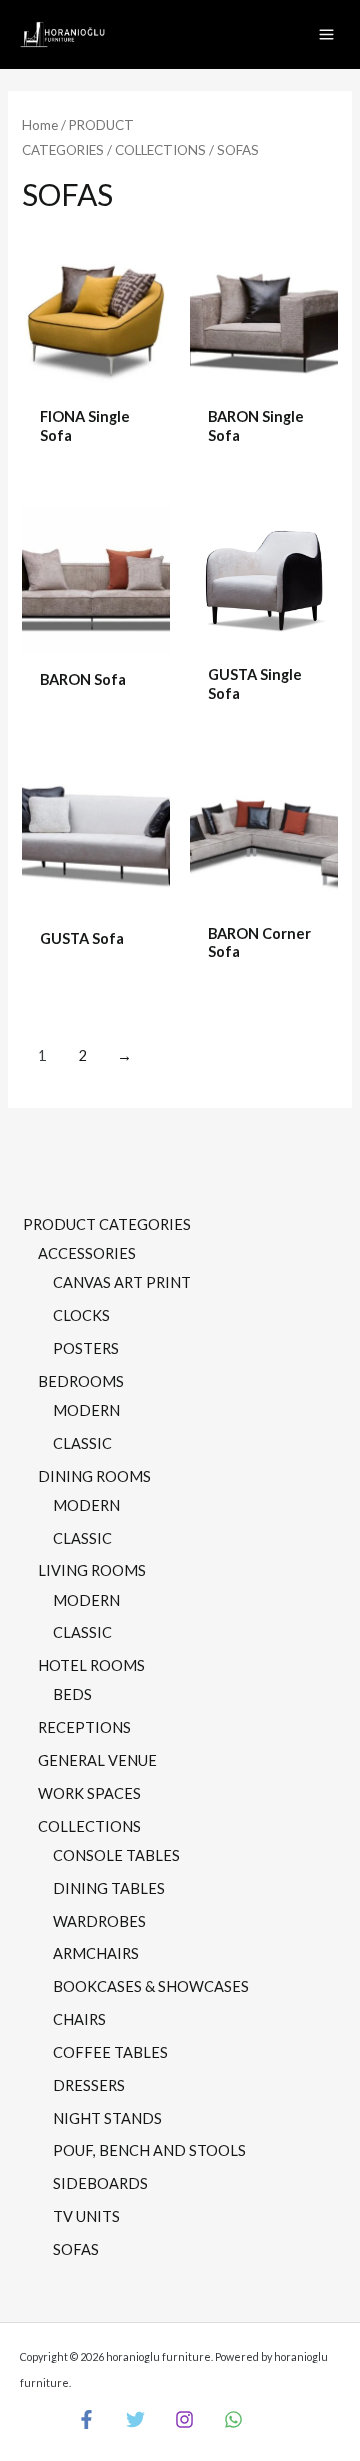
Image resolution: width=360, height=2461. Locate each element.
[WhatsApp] (233, 2419)
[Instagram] (184, 2419)
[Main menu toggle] (326, 34)
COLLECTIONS (160, 150)
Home (40, 125)
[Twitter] (135, 2419)
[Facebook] (86, 2419)
